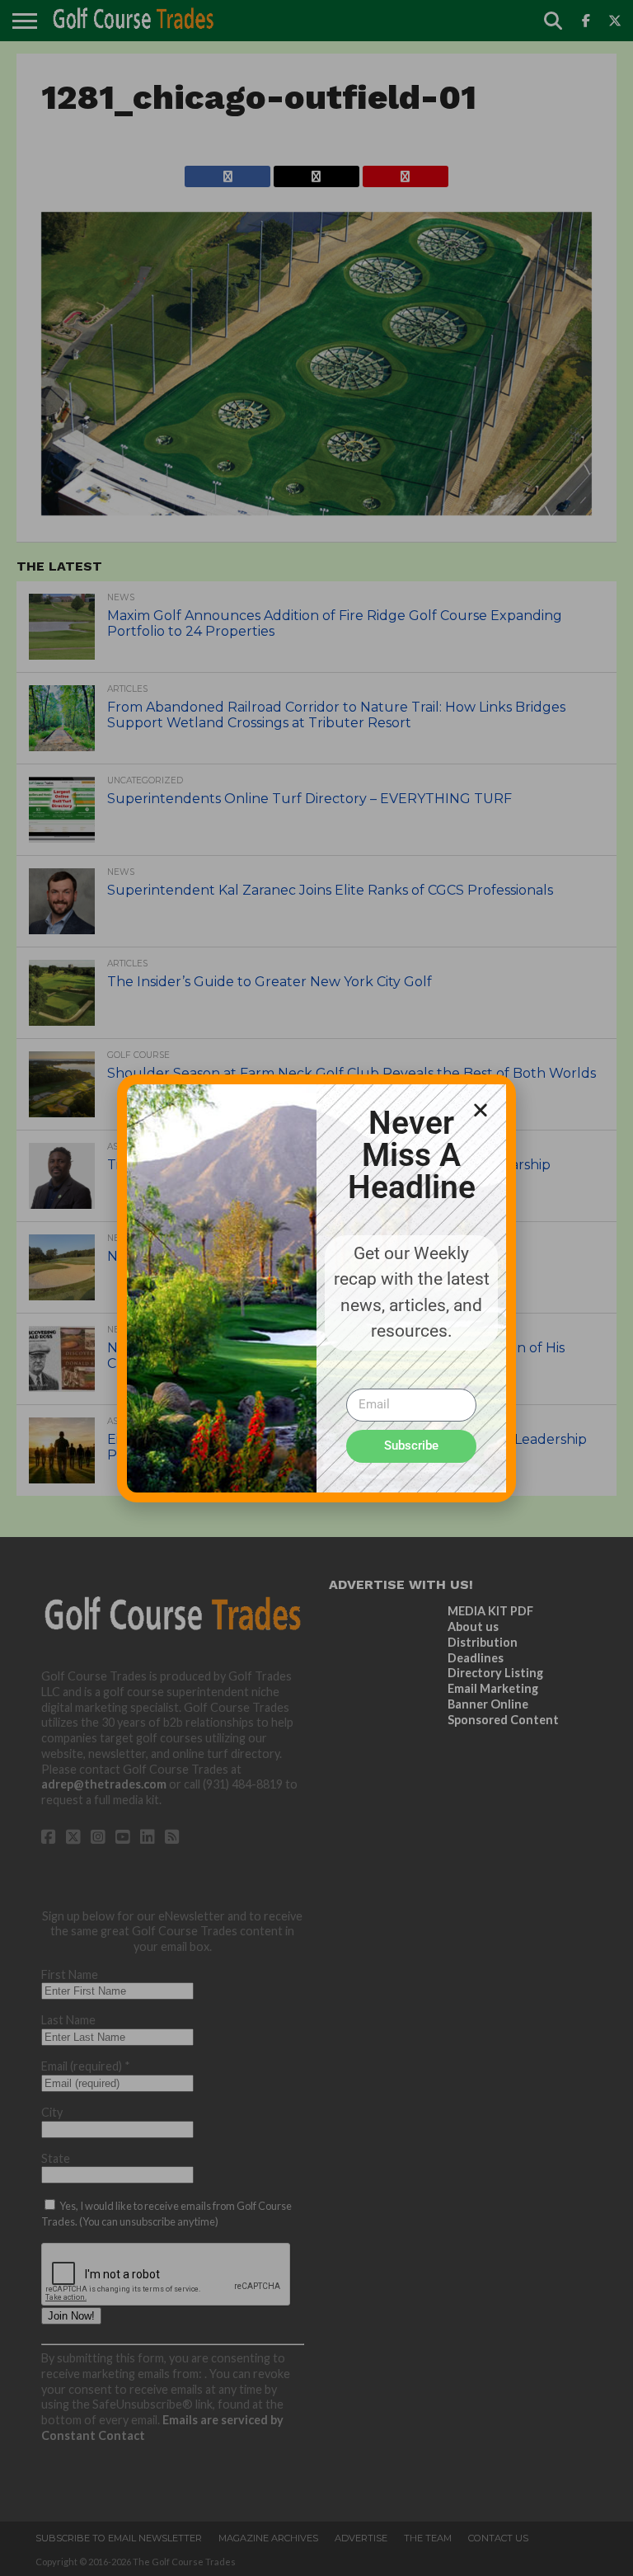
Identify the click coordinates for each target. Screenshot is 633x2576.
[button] (481, 1110)
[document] (316, 1288)
